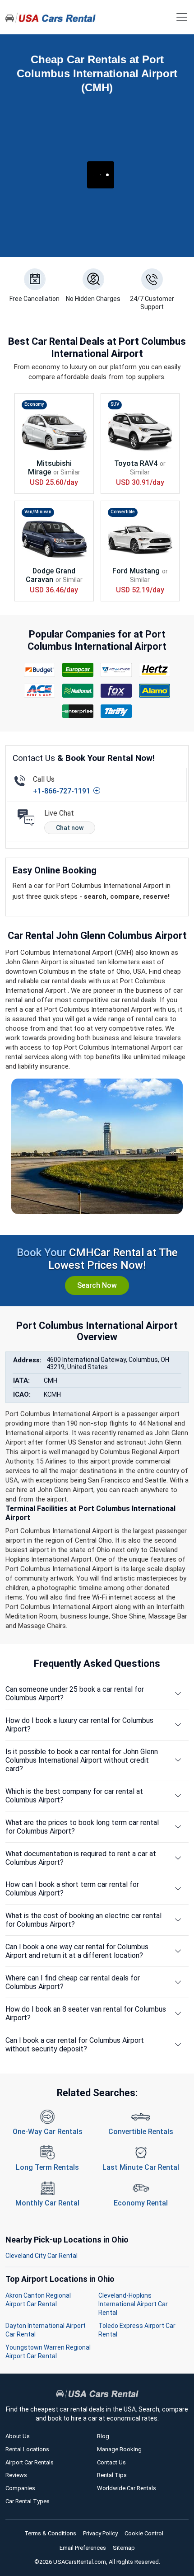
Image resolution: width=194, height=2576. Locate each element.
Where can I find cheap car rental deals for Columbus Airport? (73, 1982)
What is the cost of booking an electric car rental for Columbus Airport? (83, 1920)
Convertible (123, 512)
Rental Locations (27, 2449)
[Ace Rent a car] (40, 691)
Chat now (70, 828)
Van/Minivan (38, 512)
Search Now (97, 1285)
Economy (34, 404)
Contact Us (111, 2462)
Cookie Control (144, 2533)
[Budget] (40, 670)
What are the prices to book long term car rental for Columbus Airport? (82, 1827)
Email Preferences (83, 2548)
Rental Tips (112, 2475)
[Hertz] (155, 670)
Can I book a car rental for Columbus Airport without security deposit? (75, 2045)
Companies (20, 2488)
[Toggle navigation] (182, 17)
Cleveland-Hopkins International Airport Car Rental (133, 2304)
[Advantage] (116, 670)
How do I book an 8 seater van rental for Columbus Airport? (86, 2013)
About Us (18, 2436)
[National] (78, 691)
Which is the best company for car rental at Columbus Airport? (74, 1796)
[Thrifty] (116, 711)
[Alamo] (155, 691)
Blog (103, 2436)
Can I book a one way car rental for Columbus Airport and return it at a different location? (77, 1951)
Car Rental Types (28, 2501)
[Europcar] (78, 670)
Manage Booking (119, 2449)
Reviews (16, 2475)
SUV (115, 404)
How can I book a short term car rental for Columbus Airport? (72, 1889)
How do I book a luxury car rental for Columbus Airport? (79, 1725)
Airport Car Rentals (30, 2462)
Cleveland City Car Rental (42, 2256)
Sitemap (124, 2548)
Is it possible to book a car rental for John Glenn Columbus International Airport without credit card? (82, 1760)
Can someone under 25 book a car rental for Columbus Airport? (75, 1694)
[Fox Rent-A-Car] (116, 691)
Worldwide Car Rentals (127, 2488)
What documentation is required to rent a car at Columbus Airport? (81, 1858)
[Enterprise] (78, 711)
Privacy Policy (100, 2533)
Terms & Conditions (50, 2533)
